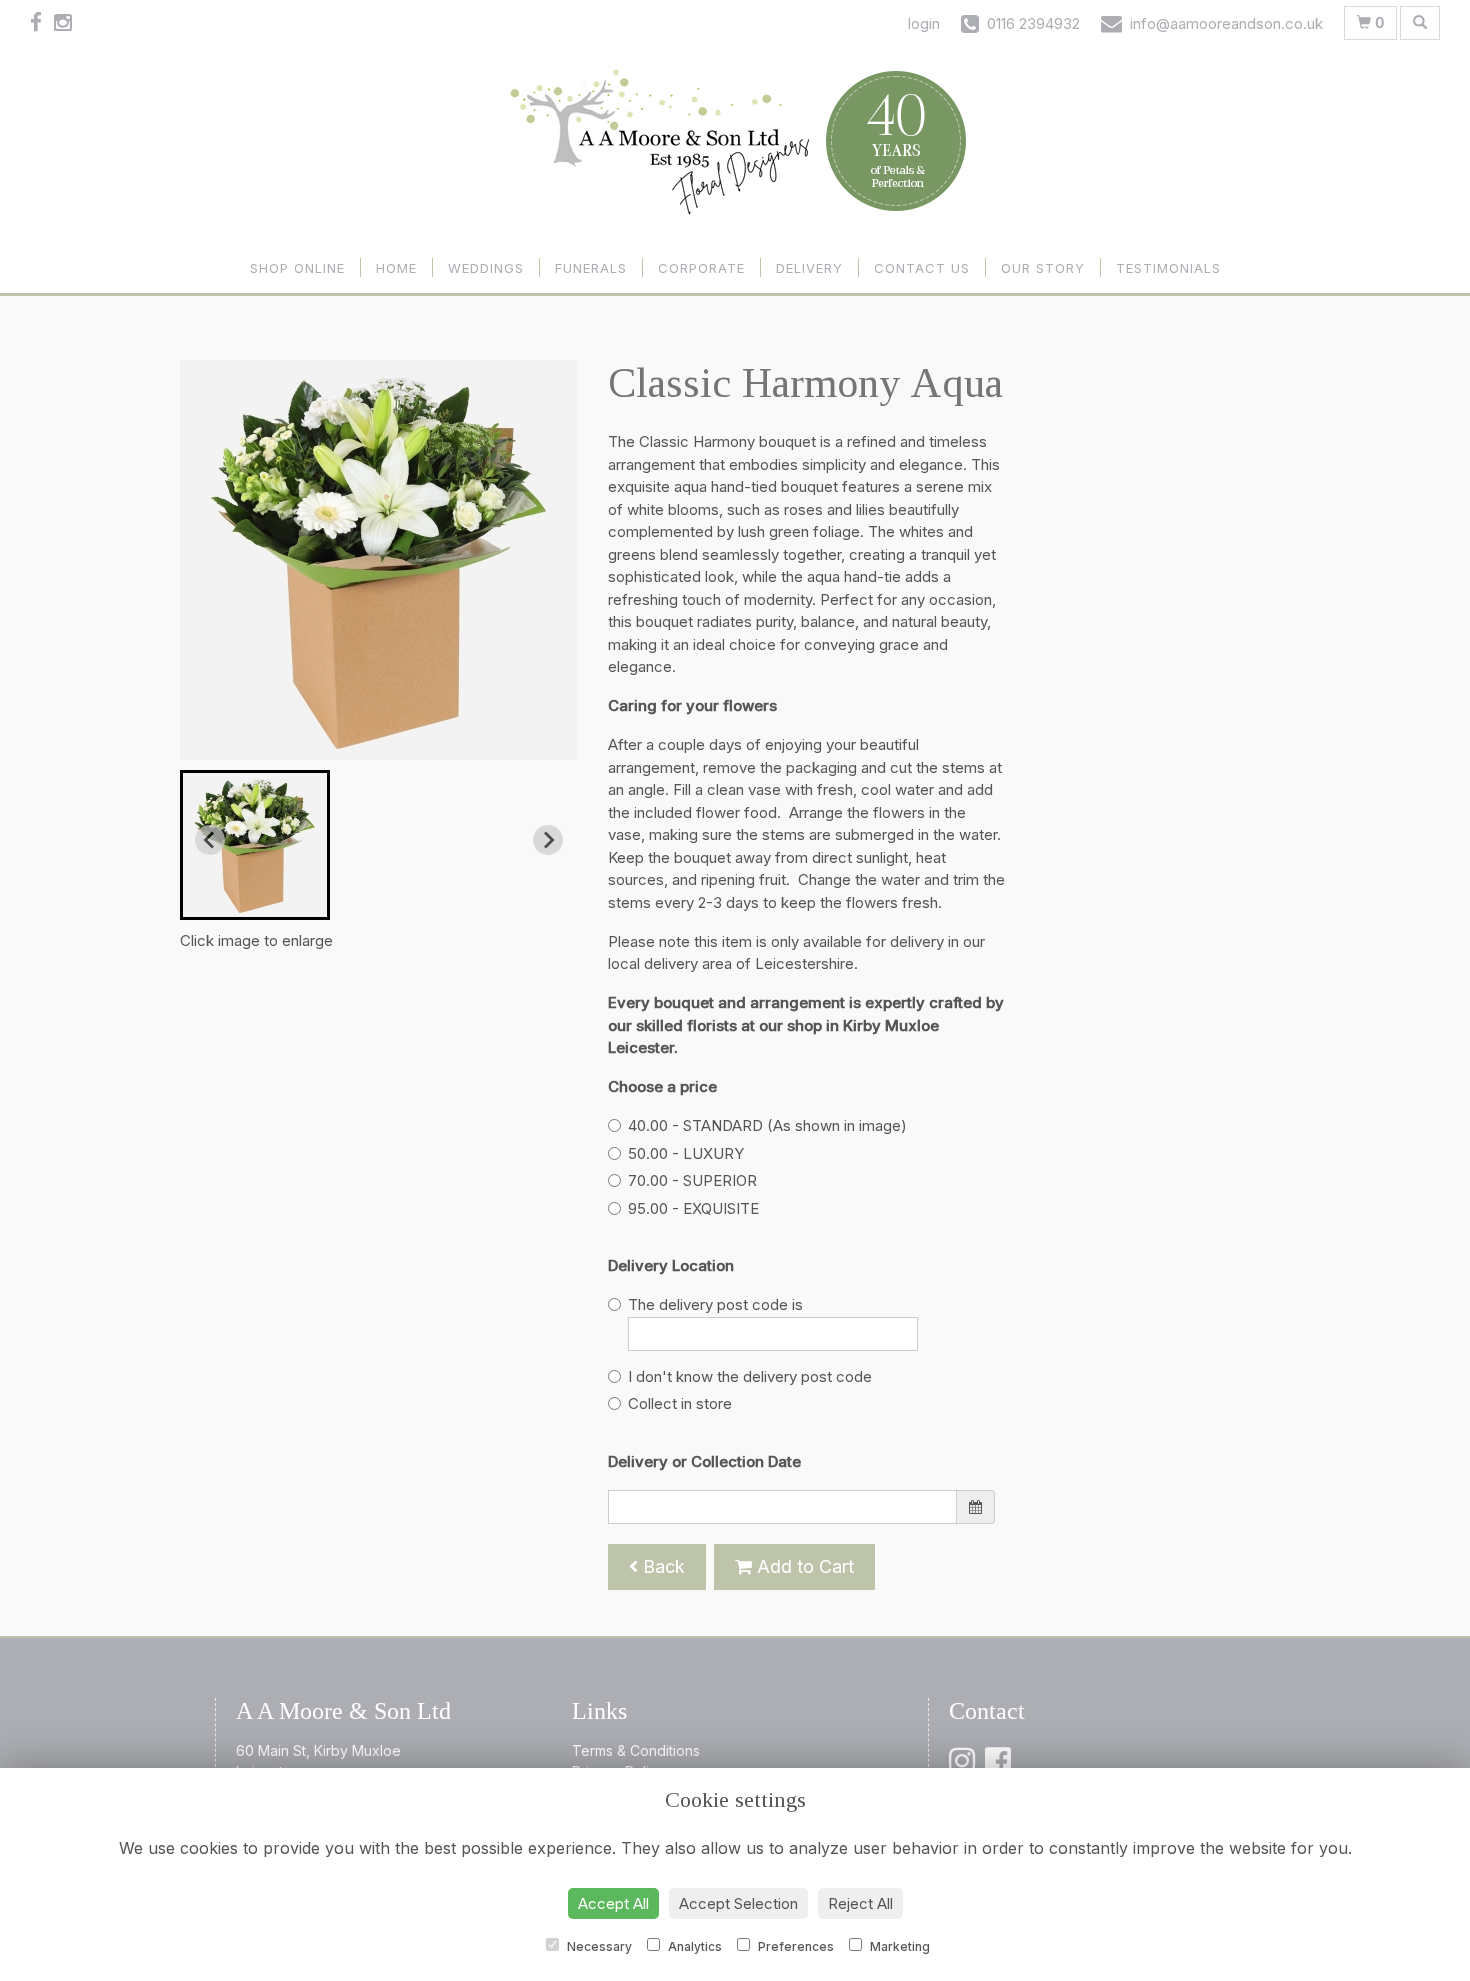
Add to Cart (803, 1566)
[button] (255, 845)
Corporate (701, 268)
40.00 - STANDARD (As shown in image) (767, 1125)
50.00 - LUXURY (686, 1153)
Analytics (693, 1946)
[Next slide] (548, 840)
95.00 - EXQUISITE (693, 1208)
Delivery (809, 268)
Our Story (1043, 268)
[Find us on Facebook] (42, 22)
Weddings (486, 268)
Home (396, 268)
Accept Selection (738, 1903)
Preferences (794, 1946)
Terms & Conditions (636, 1750)
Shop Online (297, 268)
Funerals (591, 268)
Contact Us (922, 268)
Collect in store (680, 1403)
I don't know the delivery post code (750, 1376)
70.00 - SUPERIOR (692, 1180)
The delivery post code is (715, 1304)
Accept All (613, 1903)
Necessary (598, 1946)
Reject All (860, 1903)
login (924, 23)
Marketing (898, 1946)
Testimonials (1168, 268)
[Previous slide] (210, 840)
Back (661, 1566)
